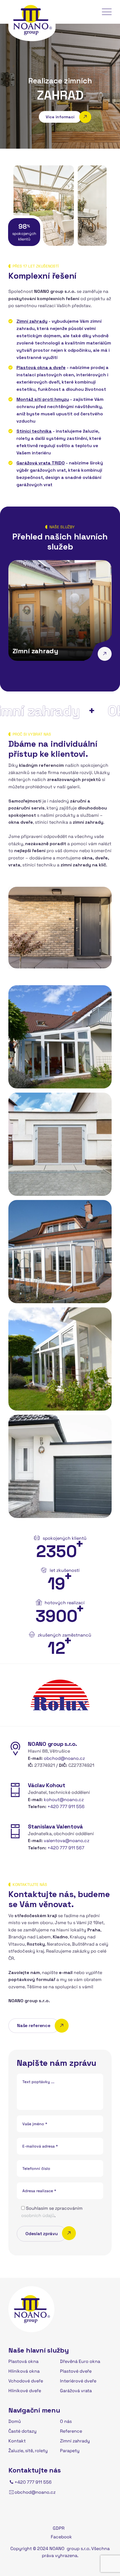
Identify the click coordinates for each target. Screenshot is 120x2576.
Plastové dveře (76, 2371)
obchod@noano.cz (64, 1758)
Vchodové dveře (26, 2381)
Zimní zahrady (35, 651)
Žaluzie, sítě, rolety (28, 2451)
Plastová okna (23, 2361)
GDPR (59, 2528)
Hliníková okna (24, 2371)
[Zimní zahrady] (105, 654)
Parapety (70, 2451)
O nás (66, 2421)
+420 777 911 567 (66, 1848)
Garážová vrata (76, 2391)
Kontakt (17, 2441)
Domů (15, 2421)
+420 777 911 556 (66, 1807)
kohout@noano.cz (64, 1800)
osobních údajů (38, 2215)
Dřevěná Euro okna (80, 2361)
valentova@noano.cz (67, 1841)
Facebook (61, 2537)
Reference (71, 2431)
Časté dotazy (22, 2431)
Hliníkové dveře (25, 2391)
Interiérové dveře (78, 2381)
